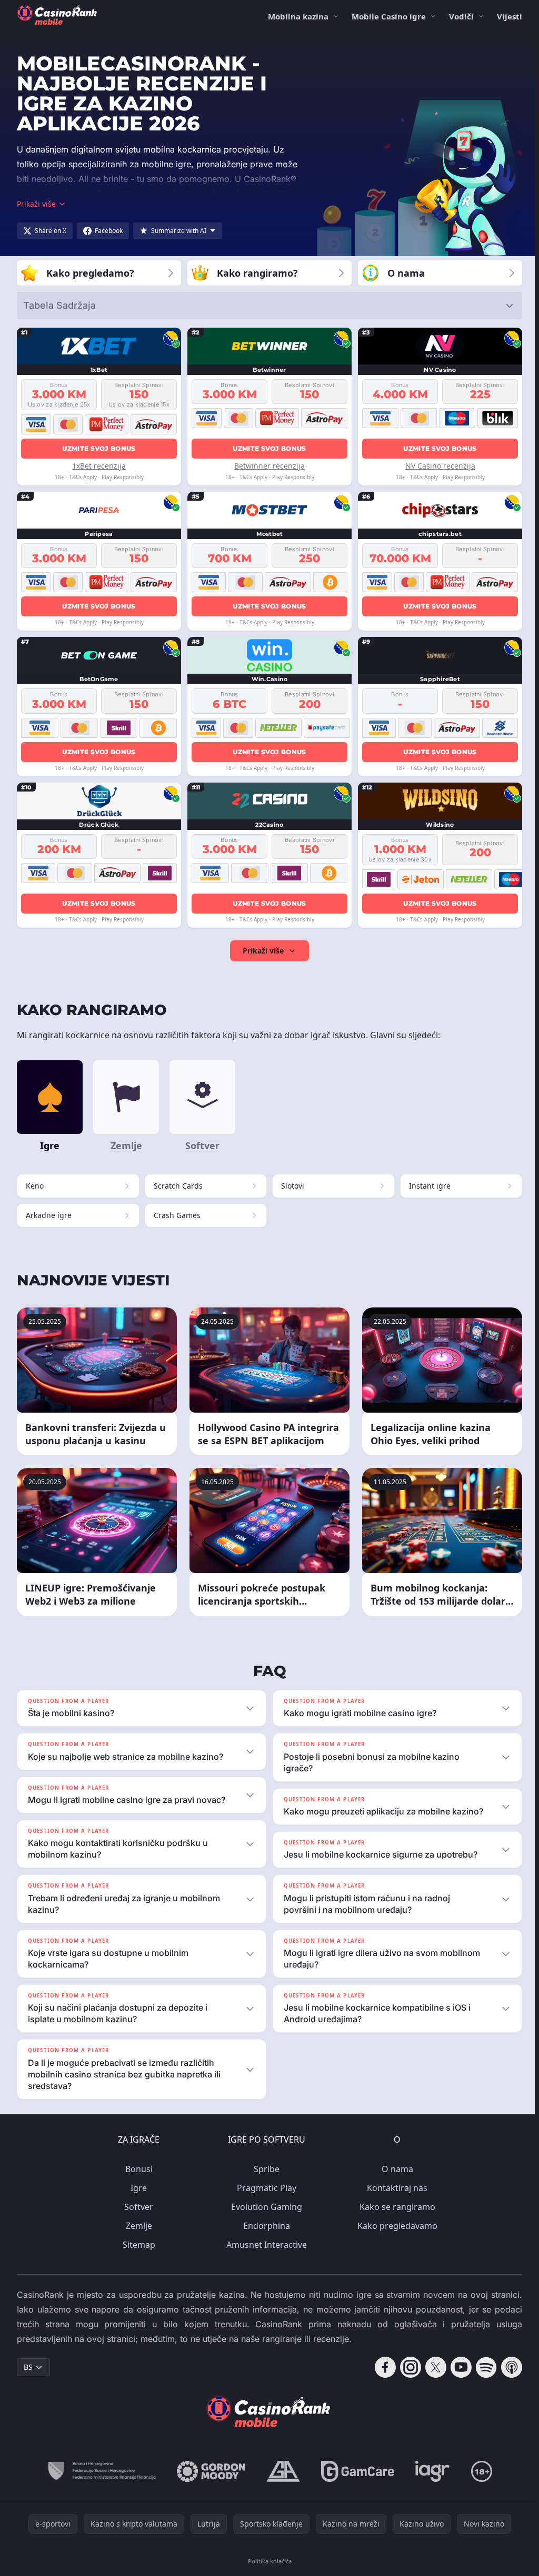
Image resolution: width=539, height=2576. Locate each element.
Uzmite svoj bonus (99, 448)
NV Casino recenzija (440, 466)
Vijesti (510, 16)
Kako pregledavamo (395, 2226)
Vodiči (461, 16)
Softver (137, 2207)
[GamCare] (356, 2471)
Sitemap (137, 2245)
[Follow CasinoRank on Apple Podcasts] (507, 2367)
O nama (395, 2169)
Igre (137, 2188)
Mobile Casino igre (389, 16)
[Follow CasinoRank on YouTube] (457, 2367)
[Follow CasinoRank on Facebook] (381, 2367)
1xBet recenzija (99, 466)
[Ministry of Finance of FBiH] (99, 2471)
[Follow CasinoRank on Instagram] (406, 2367)
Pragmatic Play (264, 2188)
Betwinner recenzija (269, 466)
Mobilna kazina (298, 16)
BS (28, 2367)
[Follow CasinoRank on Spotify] (482, 2367)
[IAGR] (431, 2471)
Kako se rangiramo (395, 2207)
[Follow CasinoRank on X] (432, 2367)
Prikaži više (263, 951)
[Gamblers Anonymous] (281, 2471)
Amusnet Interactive (264, 2245)
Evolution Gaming (264, 2207)
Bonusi (137, 2169)
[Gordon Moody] (209, 2471)
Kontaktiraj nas (395, 2188)
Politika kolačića (268, 2561)
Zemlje (137, 2226)
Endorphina (264, 2226)
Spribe (264, 2169)
